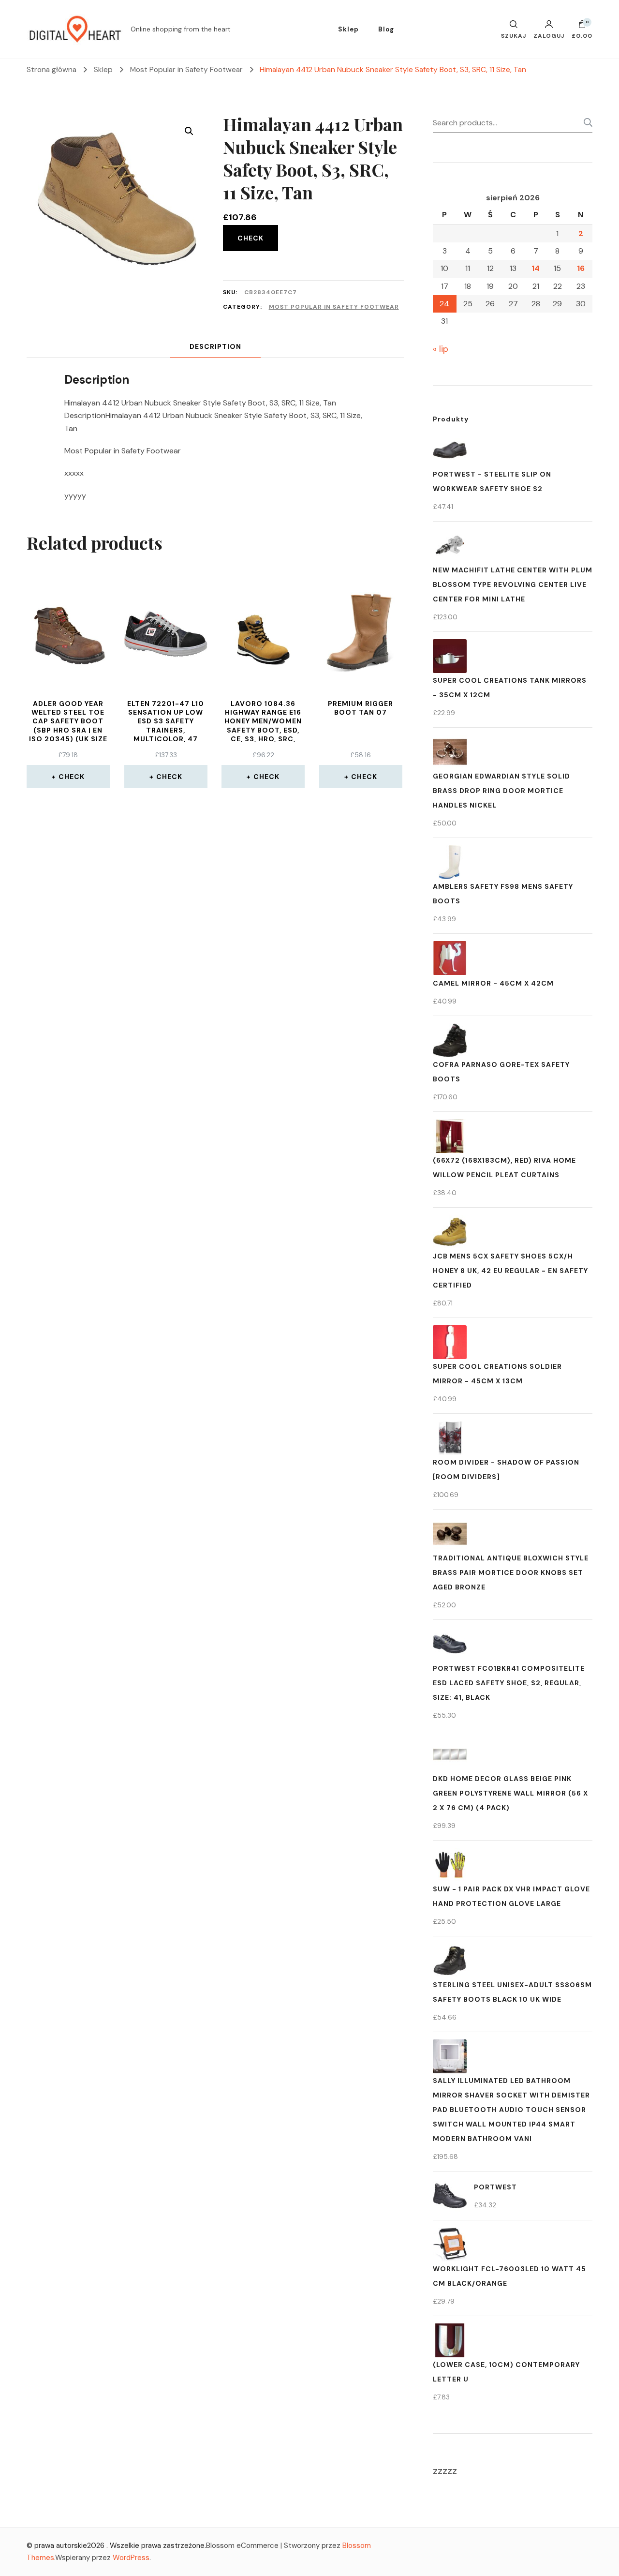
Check (251, 238)
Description (215, 346)
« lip (441, 349)
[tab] (215, 347)
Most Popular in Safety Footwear (334, 307)
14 (536, 268)
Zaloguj (549, 35)
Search (585, 122)
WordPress (131, 2558)
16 (581, 268)
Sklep (348, 29)
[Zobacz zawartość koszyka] (582, 27)
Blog (386, 29)
